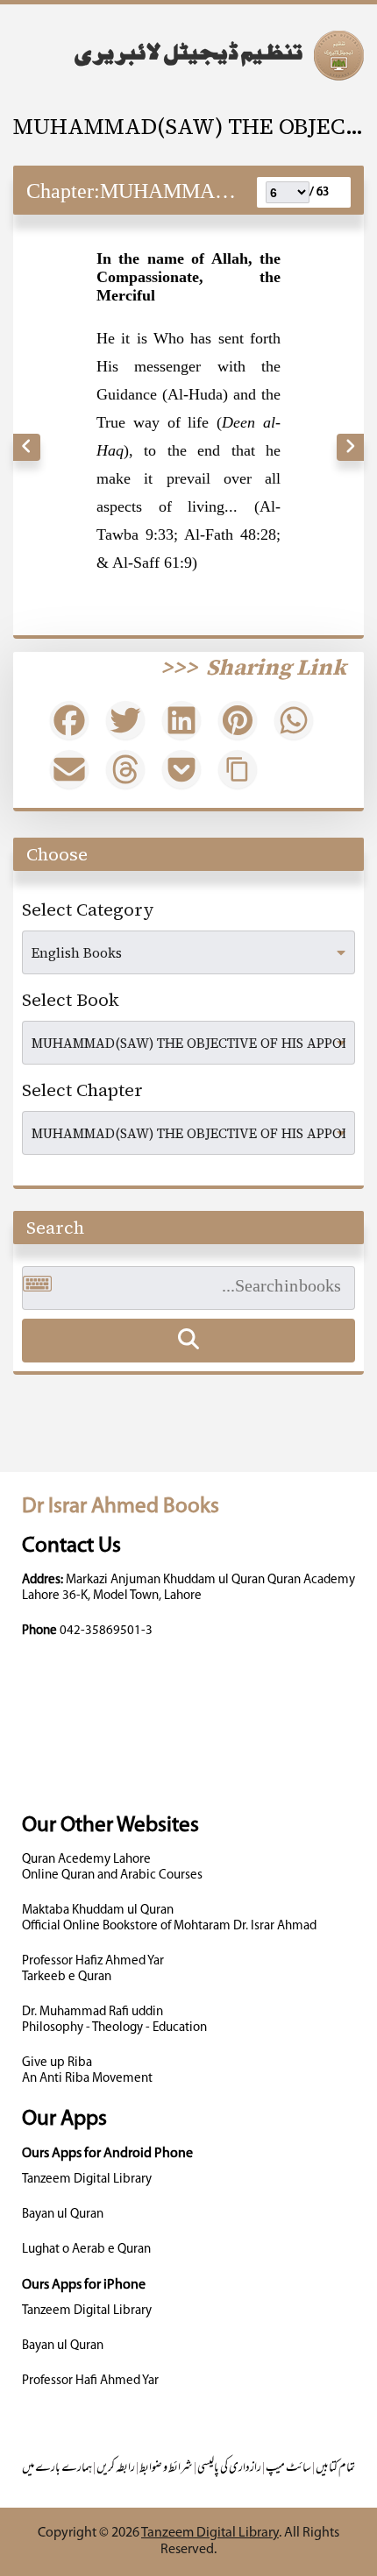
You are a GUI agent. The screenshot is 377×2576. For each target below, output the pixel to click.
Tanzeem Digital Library (87, 2180)
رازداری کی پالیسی (229, 2469)
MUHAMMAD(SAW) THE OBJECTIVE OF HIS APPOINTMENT (188, 126)
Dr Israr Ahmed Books (121, 1507)
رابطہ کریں (116, 2469)
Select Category (88, 909)
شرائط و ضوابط (166, 2469)
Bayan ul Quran (63, 2215)
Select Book (71, 1000)
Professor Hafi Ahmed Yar (90, 2381)
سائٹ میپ (288, 2469)
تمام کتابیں (335, 2469)
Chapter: (63, 191)
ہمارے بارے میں (57, 2469)
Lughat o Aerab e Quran (86, 2250)
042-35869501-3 (106, 1631)
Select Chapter (82, 1090)
